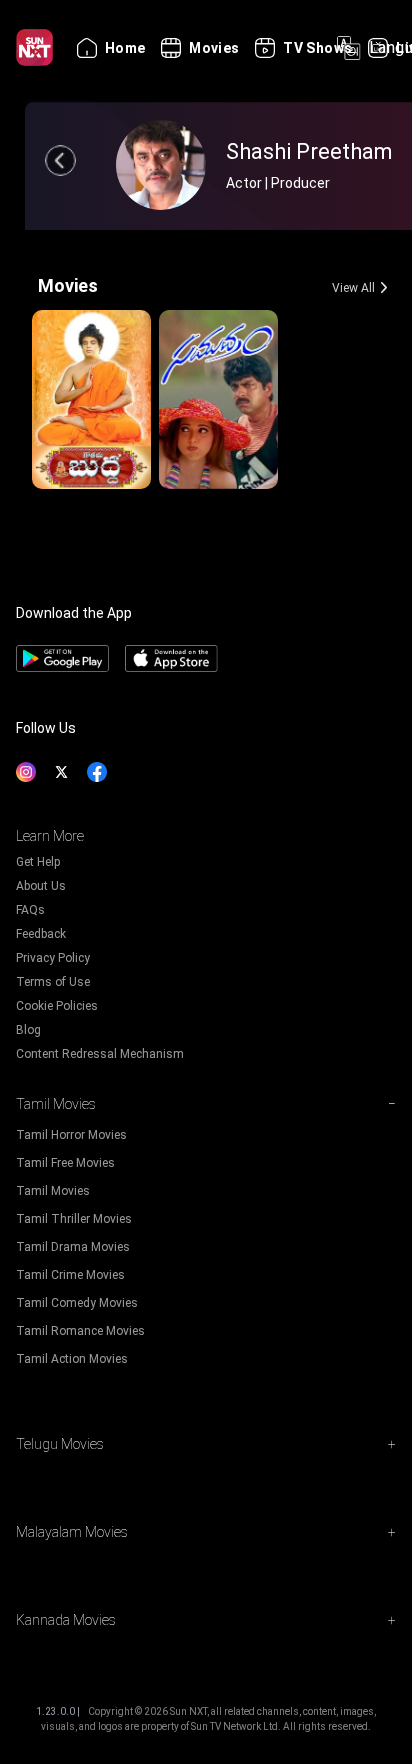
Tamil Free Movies (65, 1163)
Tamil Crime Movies (70, 1275)
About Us (41, 886)
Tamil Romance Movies (80, 1331)
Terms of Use (53, 982)
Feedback (41, 934)
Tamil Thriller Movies (74, 1219)
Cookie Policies (57, 1006)
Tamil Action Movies (72, 1359)
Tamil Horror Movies (71, 1135)
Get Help (38, 862)
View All (353, 288)
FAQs (30, 910)
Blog (28, 1030)
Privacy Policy (53, 958)
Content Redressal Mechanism (100, 1054)
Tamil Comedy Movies (77, 1303)
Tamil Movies (53, 1191)
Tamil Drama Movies (73, 1247)
